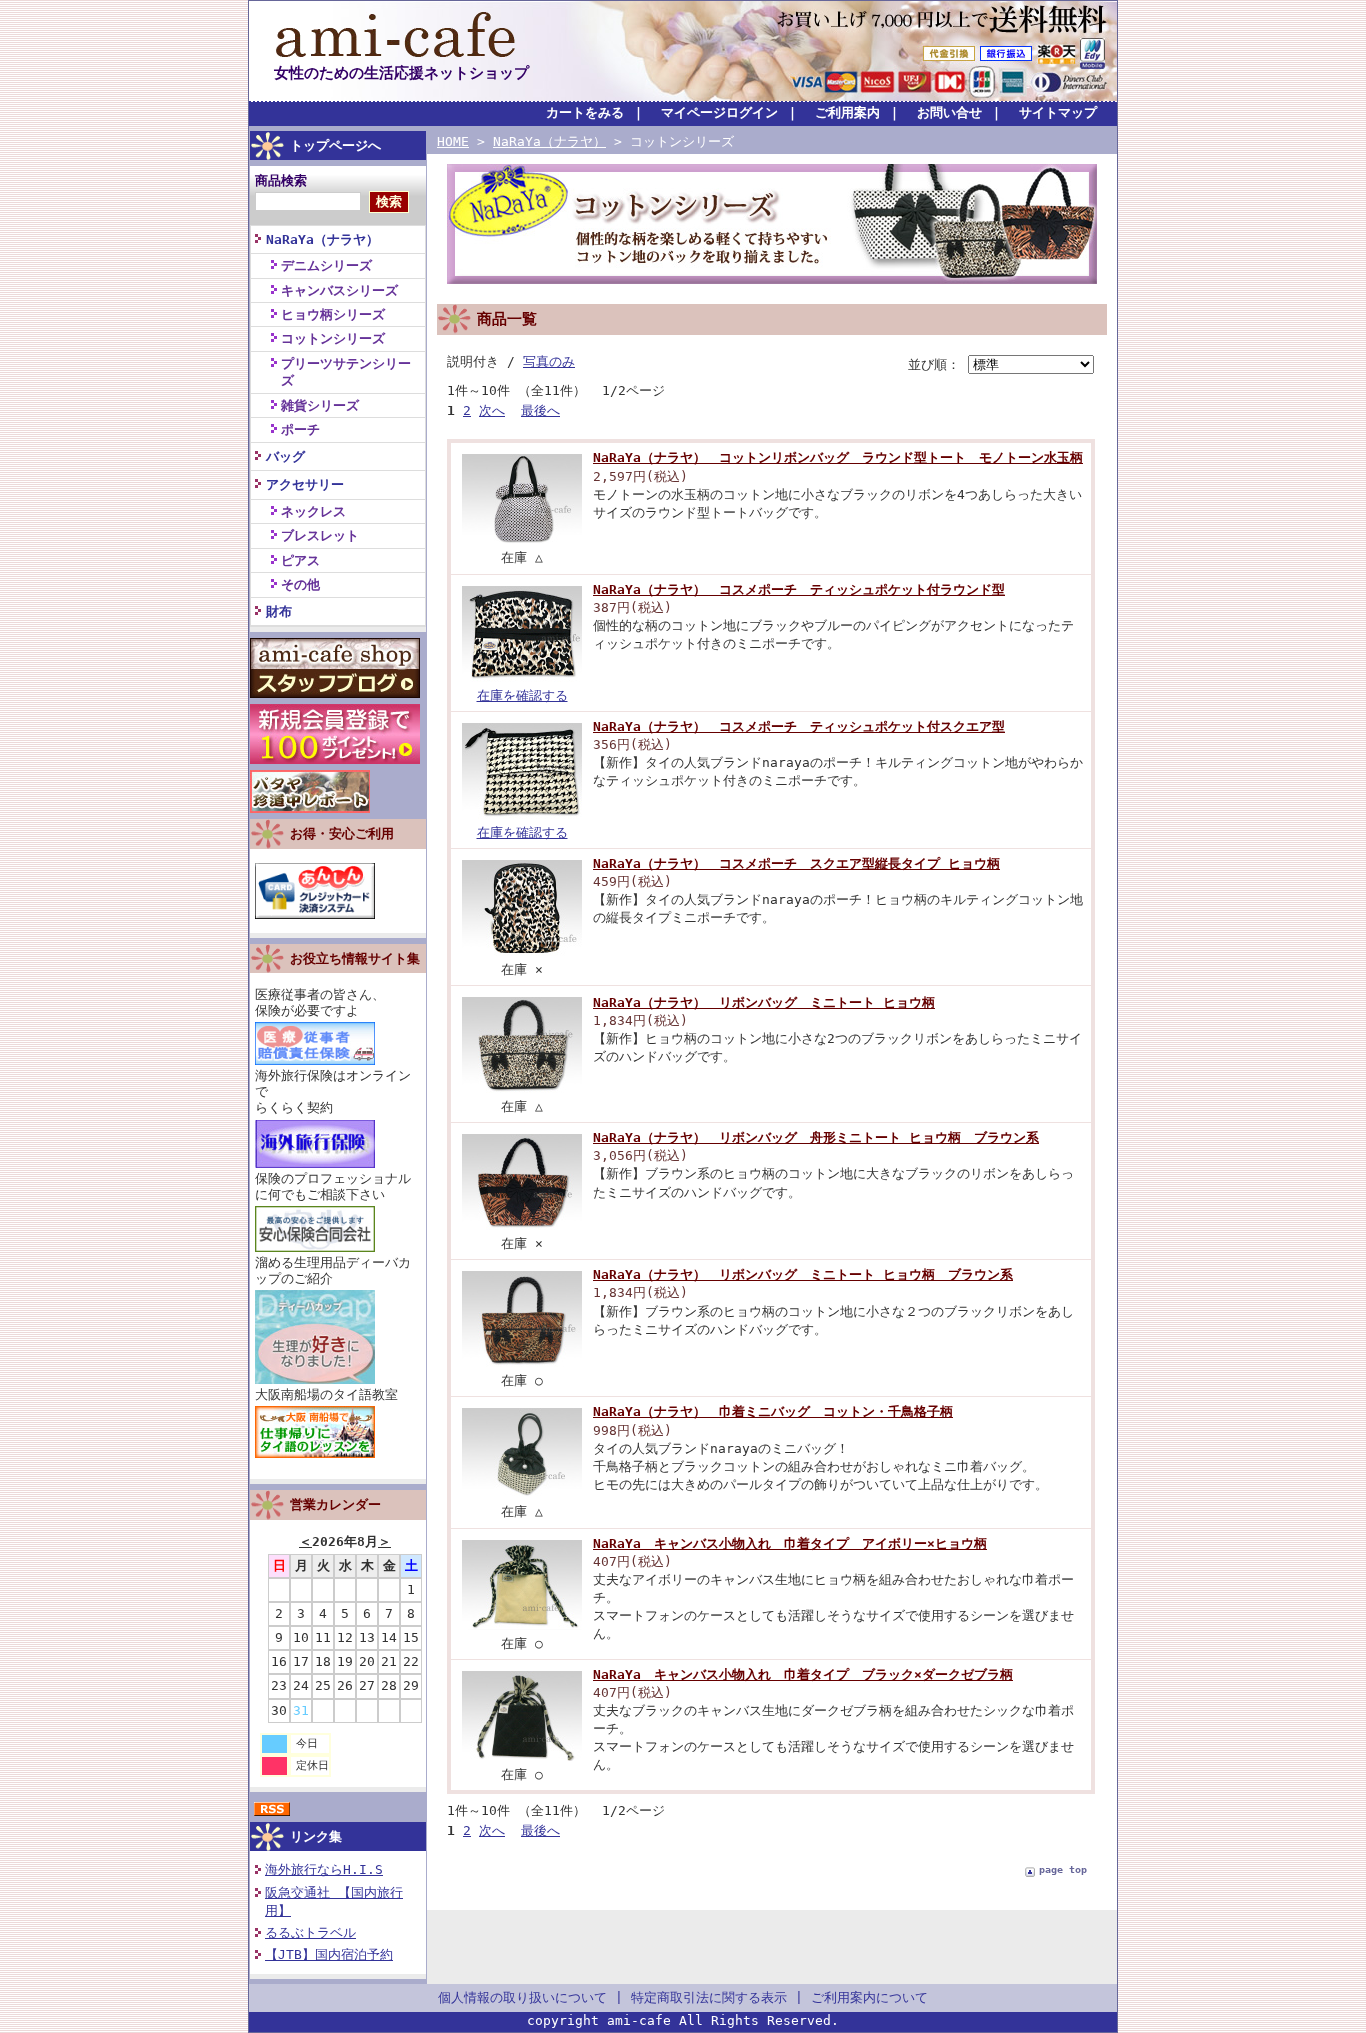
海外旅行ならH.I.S (324, 1869)
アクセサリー (305, 484)
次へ (492, 410)
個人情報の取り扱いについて (522, 1997)
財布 (279, 611)
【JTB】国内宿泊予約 (329, 1954)
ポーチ (300, 429)
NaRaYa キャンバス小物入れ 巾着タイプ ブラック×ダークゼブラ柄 (803, 1674)
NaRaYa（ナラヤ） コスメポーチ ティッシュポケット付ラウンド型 (799, 589)
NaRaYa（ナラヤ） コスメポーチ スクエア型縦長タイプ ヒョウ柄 (796, 863)
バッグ (285, 456)
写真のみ (549, 361)
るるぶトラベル (310, 1932)
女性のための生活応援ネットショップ (401, 72)
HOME (453, 141)
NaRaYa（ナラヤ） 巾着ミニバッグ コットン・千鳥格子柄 (773, 1411)
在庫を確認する (522, 695)
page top (1063, 1869)
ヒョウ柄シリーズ (333, 314)
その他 (300, 584)
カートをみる (585, 112)
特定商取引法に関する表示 (709, 1997)
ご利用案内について (869, 1997)
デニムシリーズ (326, 265)
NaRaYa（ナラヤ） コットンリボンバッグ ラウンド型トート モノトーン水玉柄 (838, 457)
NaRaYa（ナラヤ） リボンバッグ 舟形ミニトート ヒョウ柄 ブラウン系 (816, 1137)
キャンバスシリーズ (339, 290)
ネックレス (313, 511)
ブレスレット (320, 535)
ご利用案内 (847, 112)
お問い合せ (949, 112)
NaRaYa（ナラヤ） (322, 239)
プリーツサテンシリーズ (346, 372)
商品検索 (281, 180)
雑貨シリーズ (320, 405)
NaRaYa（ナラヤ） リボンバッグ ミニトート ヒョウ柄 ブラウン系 (803, 1274)
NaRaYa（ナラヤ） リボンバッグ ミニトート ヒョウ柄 (764, 1002)
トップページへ (335, 145)
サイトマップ (1058, 112)
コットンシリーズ (333, 338)
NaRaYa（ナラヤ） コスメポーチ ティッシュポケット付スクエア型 (799, 726)
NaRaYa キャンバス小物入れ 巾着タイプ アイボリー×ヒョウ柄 (790, 1543)
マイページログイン (719, 112)
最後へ (540, 410)
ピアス (300, 560)
